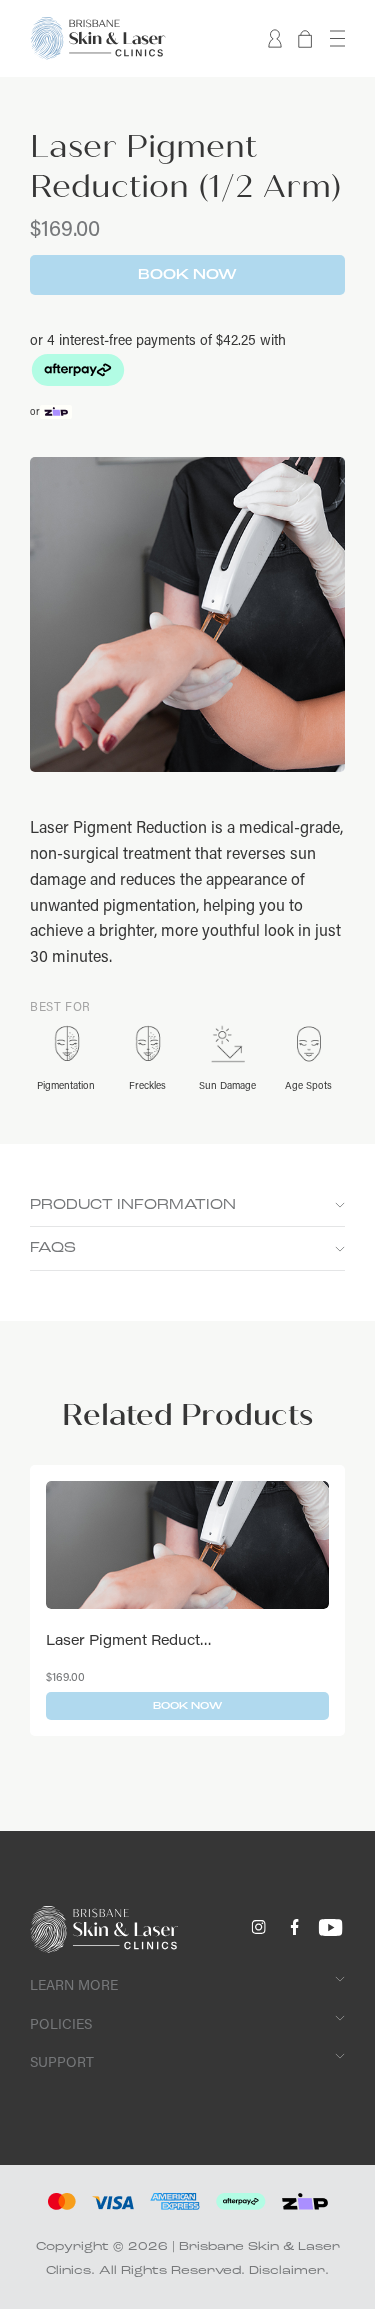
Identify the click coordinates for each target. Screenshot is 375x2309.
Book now (187, 1706)
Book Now (187, 275)
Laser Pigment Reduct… (129, 1639)
